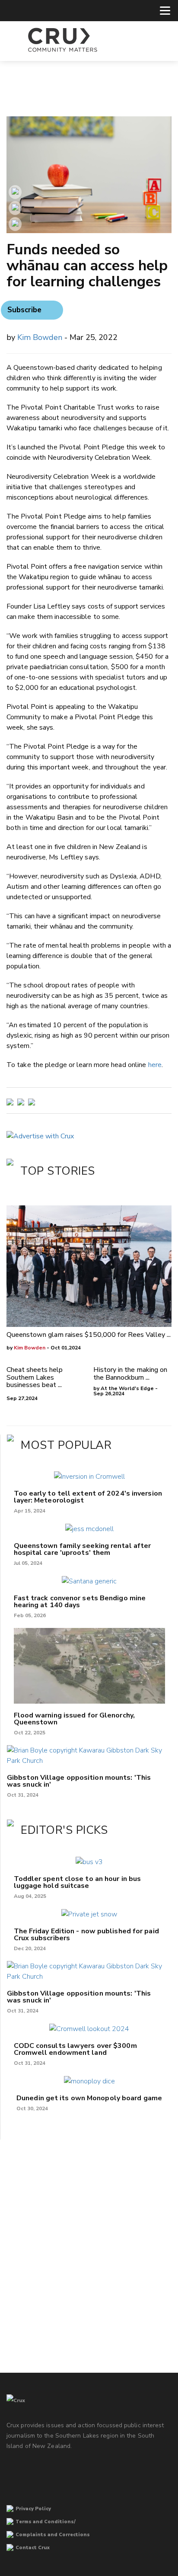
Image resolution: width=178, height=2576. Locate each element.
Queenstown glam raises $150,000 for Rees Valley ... (89, 1335)
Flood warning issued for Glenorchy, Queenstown (75, 1719)
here (155, 1065)
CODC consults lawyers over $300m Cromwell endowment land (75, 2049)
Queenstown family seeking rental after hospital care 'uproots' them (83, 1549)
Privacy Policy (33, 2509)
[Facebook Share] (15, 224)
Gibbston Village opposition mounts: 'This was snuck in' (79, 1781)
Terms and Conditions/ (46, 2522)
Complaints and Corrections (53, 2535)
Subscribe (24, 310)
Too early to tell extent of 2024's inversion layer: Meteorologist (88, 1497)
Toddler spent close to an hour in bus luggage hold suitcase (78, 1882)
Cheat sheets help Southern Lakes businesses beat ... (35, 1377)
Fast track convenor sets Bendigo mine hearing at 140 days (80, 1602)
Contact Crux (33, 2548)
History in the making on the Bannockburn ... (130, 1374)
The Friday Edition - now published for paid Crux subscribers (86, 1935)
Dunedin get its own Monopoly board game (89, 2098)
